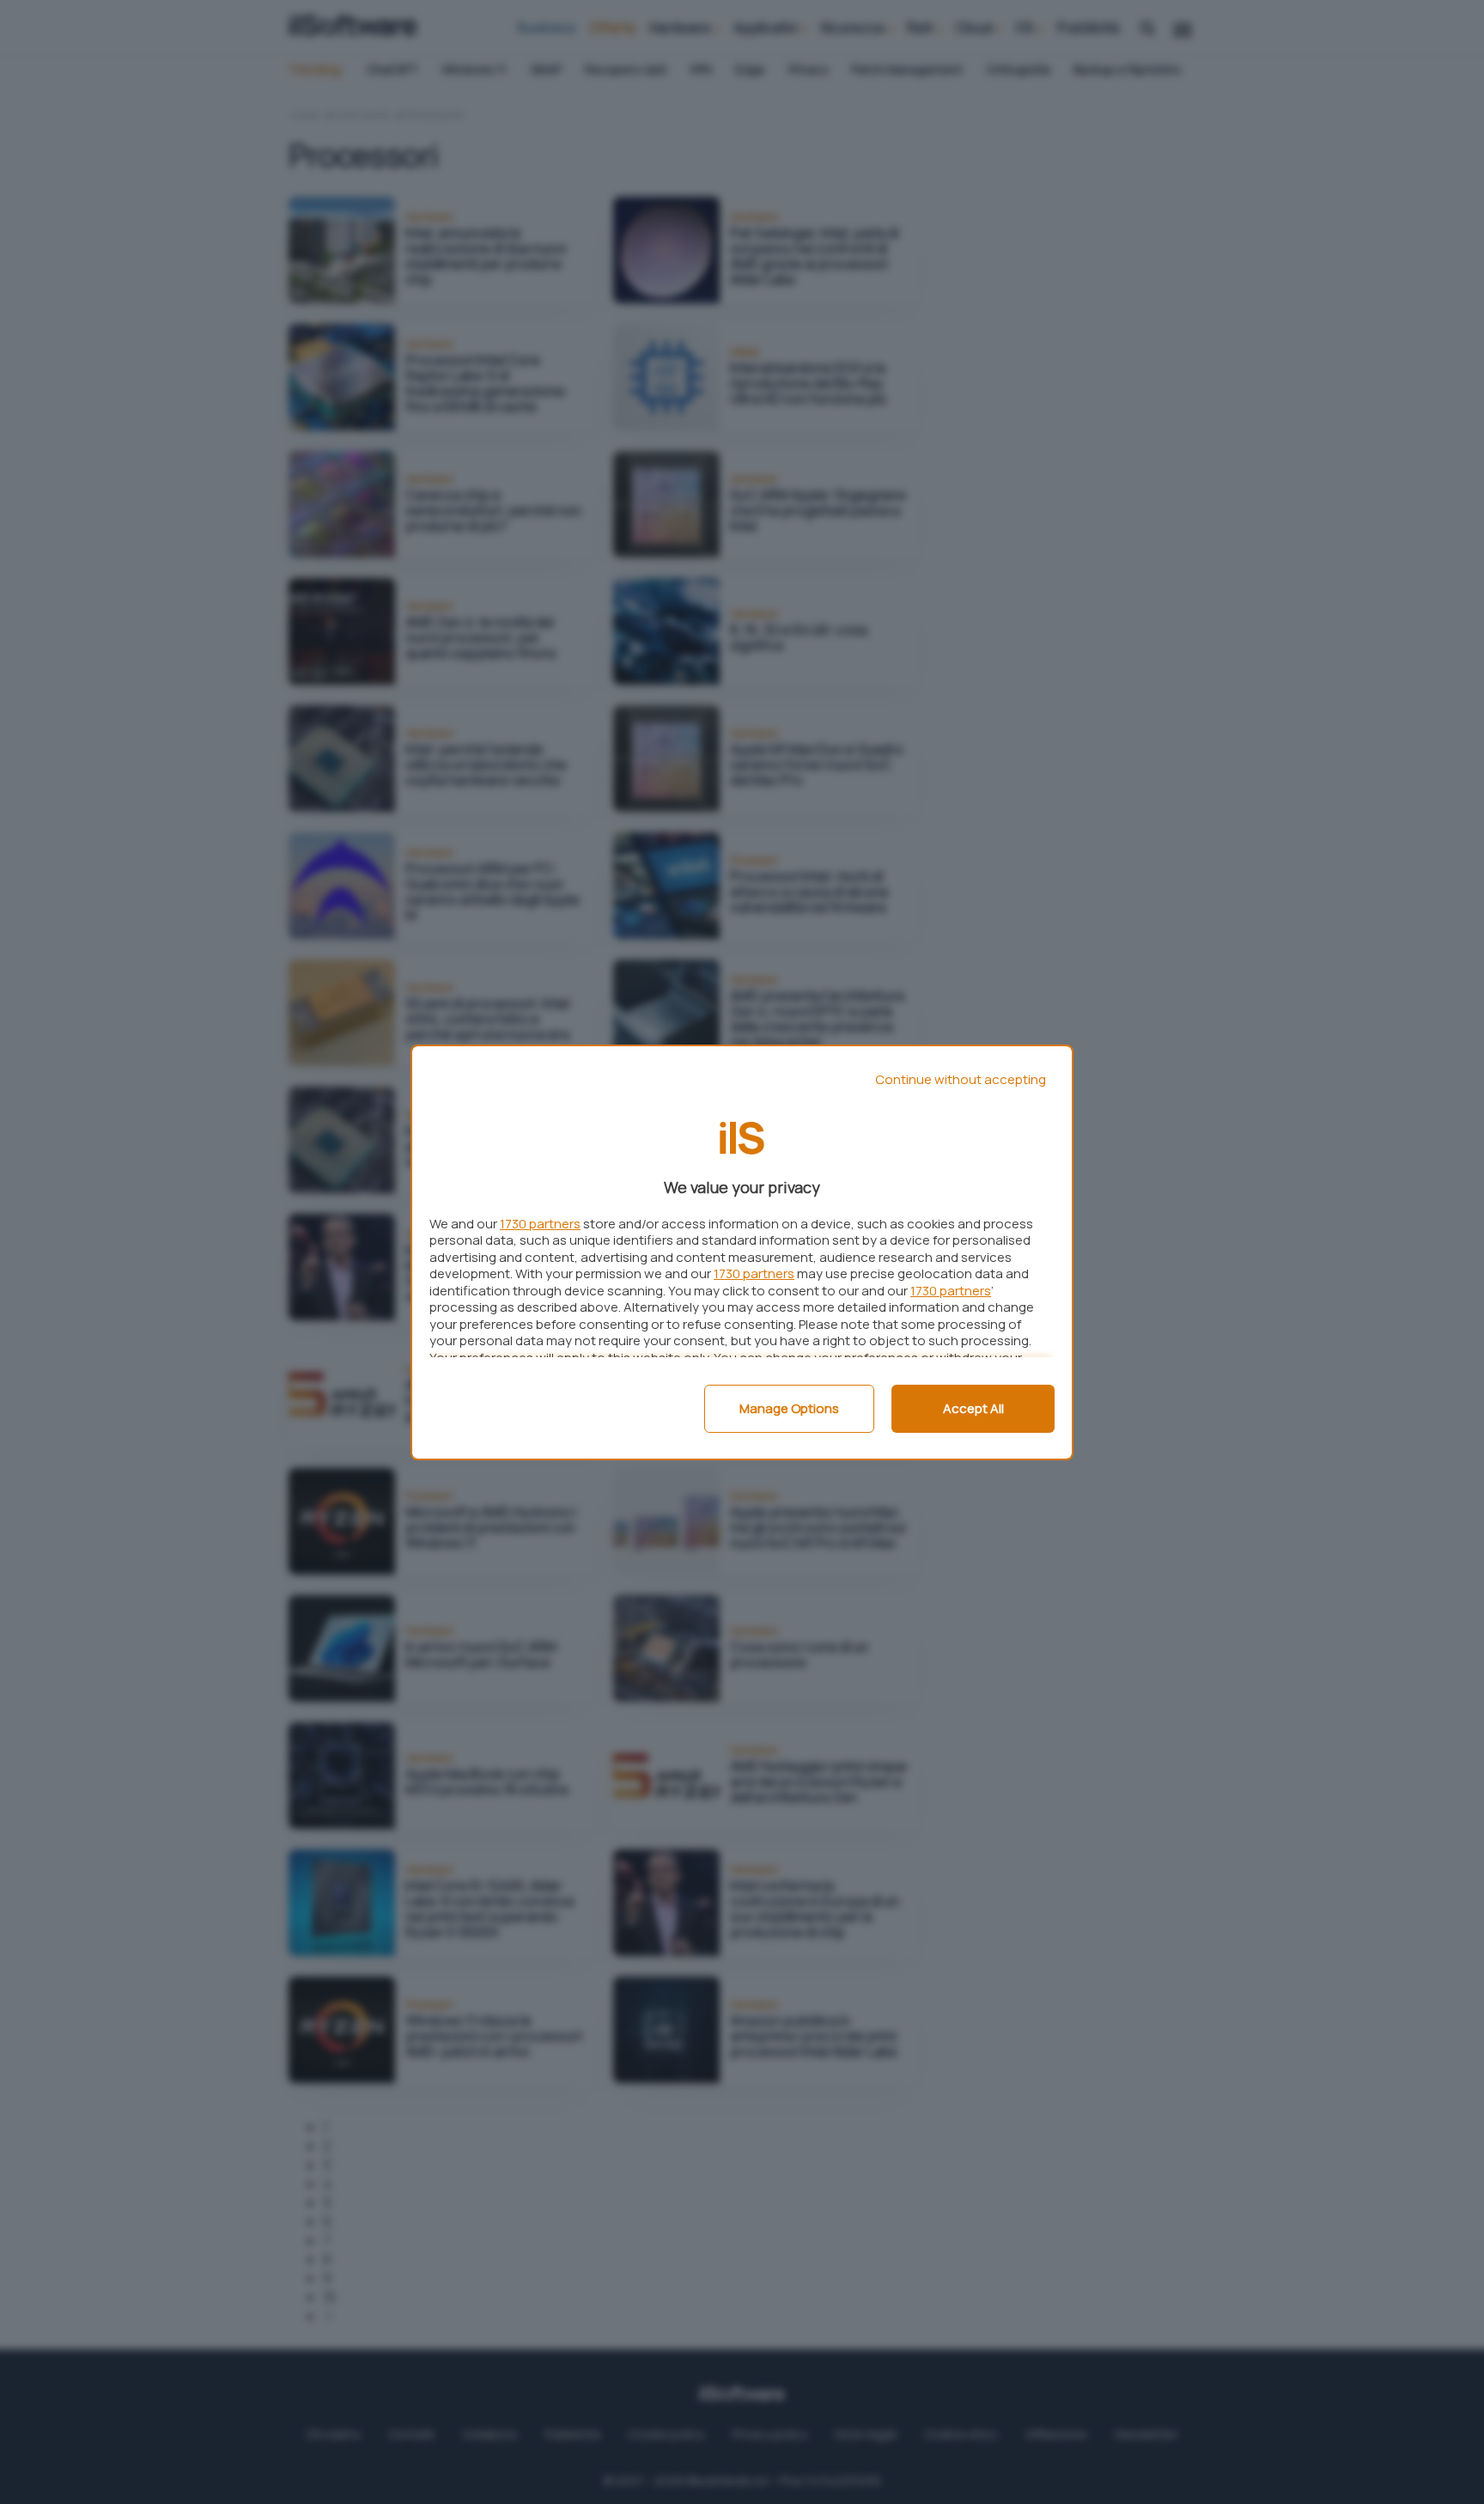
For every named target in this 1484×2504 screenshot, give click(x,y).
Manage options (789, 1408)
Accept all (973, 1408)
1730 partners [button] (540, 1224)
